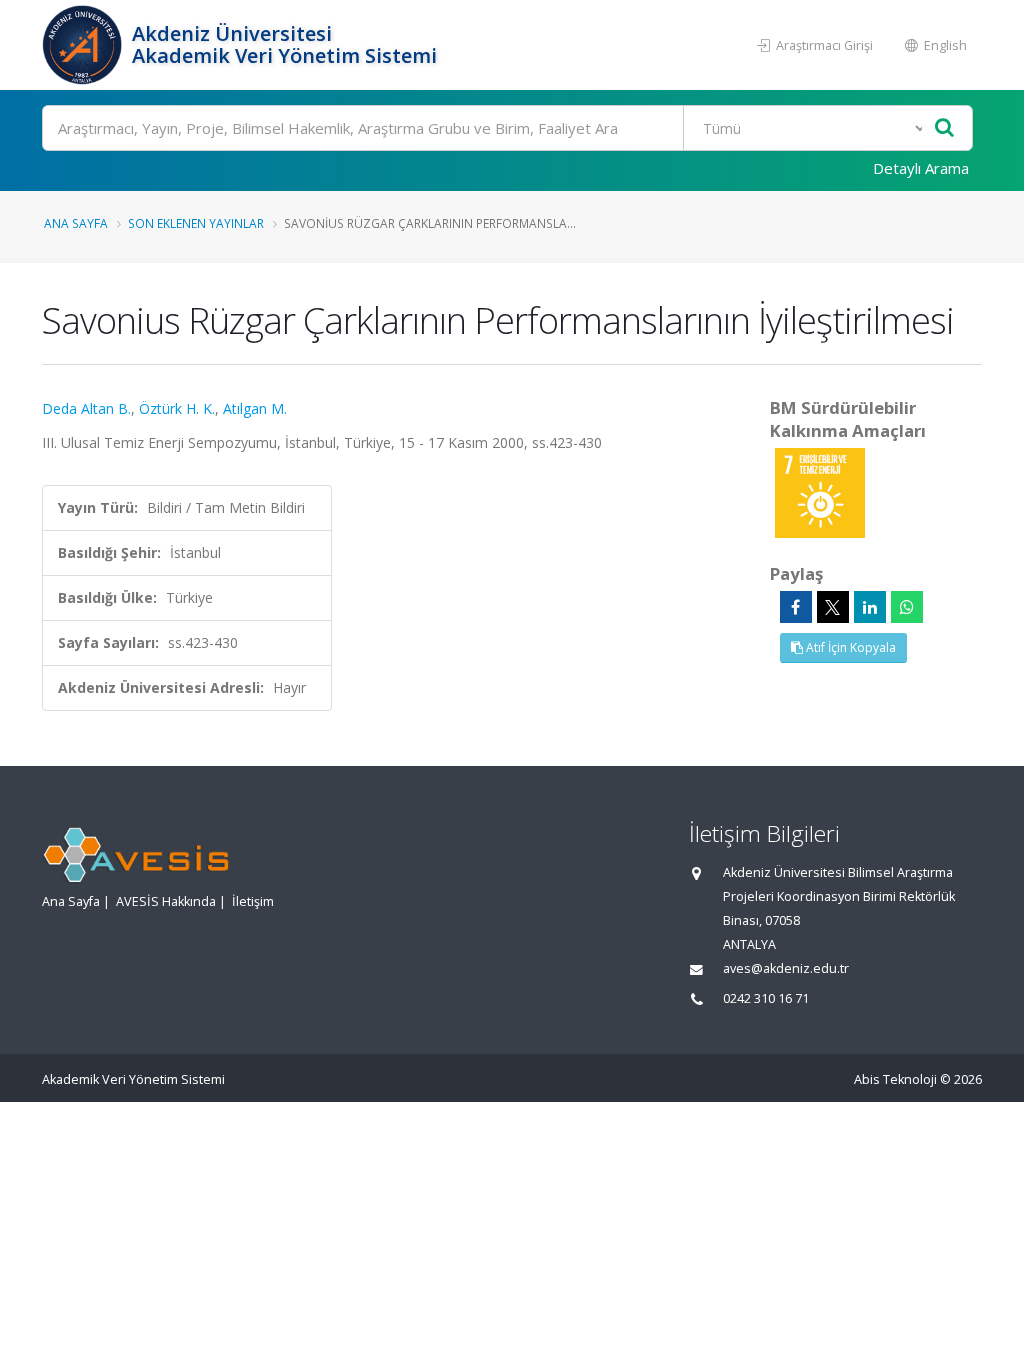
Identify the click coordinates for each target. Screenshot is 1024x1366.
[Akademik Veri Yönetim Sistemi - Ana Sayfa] (84, 45)
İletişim (253, 901)
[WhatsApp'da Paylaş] (907, 607)
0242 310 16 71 (766, 998)
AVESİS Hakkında (166, 901)
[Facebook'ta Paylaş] (796, 607)
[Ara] (944, 128)
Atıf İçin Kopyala (849, 647)
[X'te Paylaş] (833, 607)
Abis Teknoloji (895, 1079)
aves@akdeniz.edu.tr (786, 968)
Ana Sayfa (76, 223)
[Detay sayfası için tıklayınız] (820, 491)
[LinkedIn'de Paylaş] (870, 607)
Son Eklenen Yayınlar (196, 223)
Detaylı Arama (921, 168)
